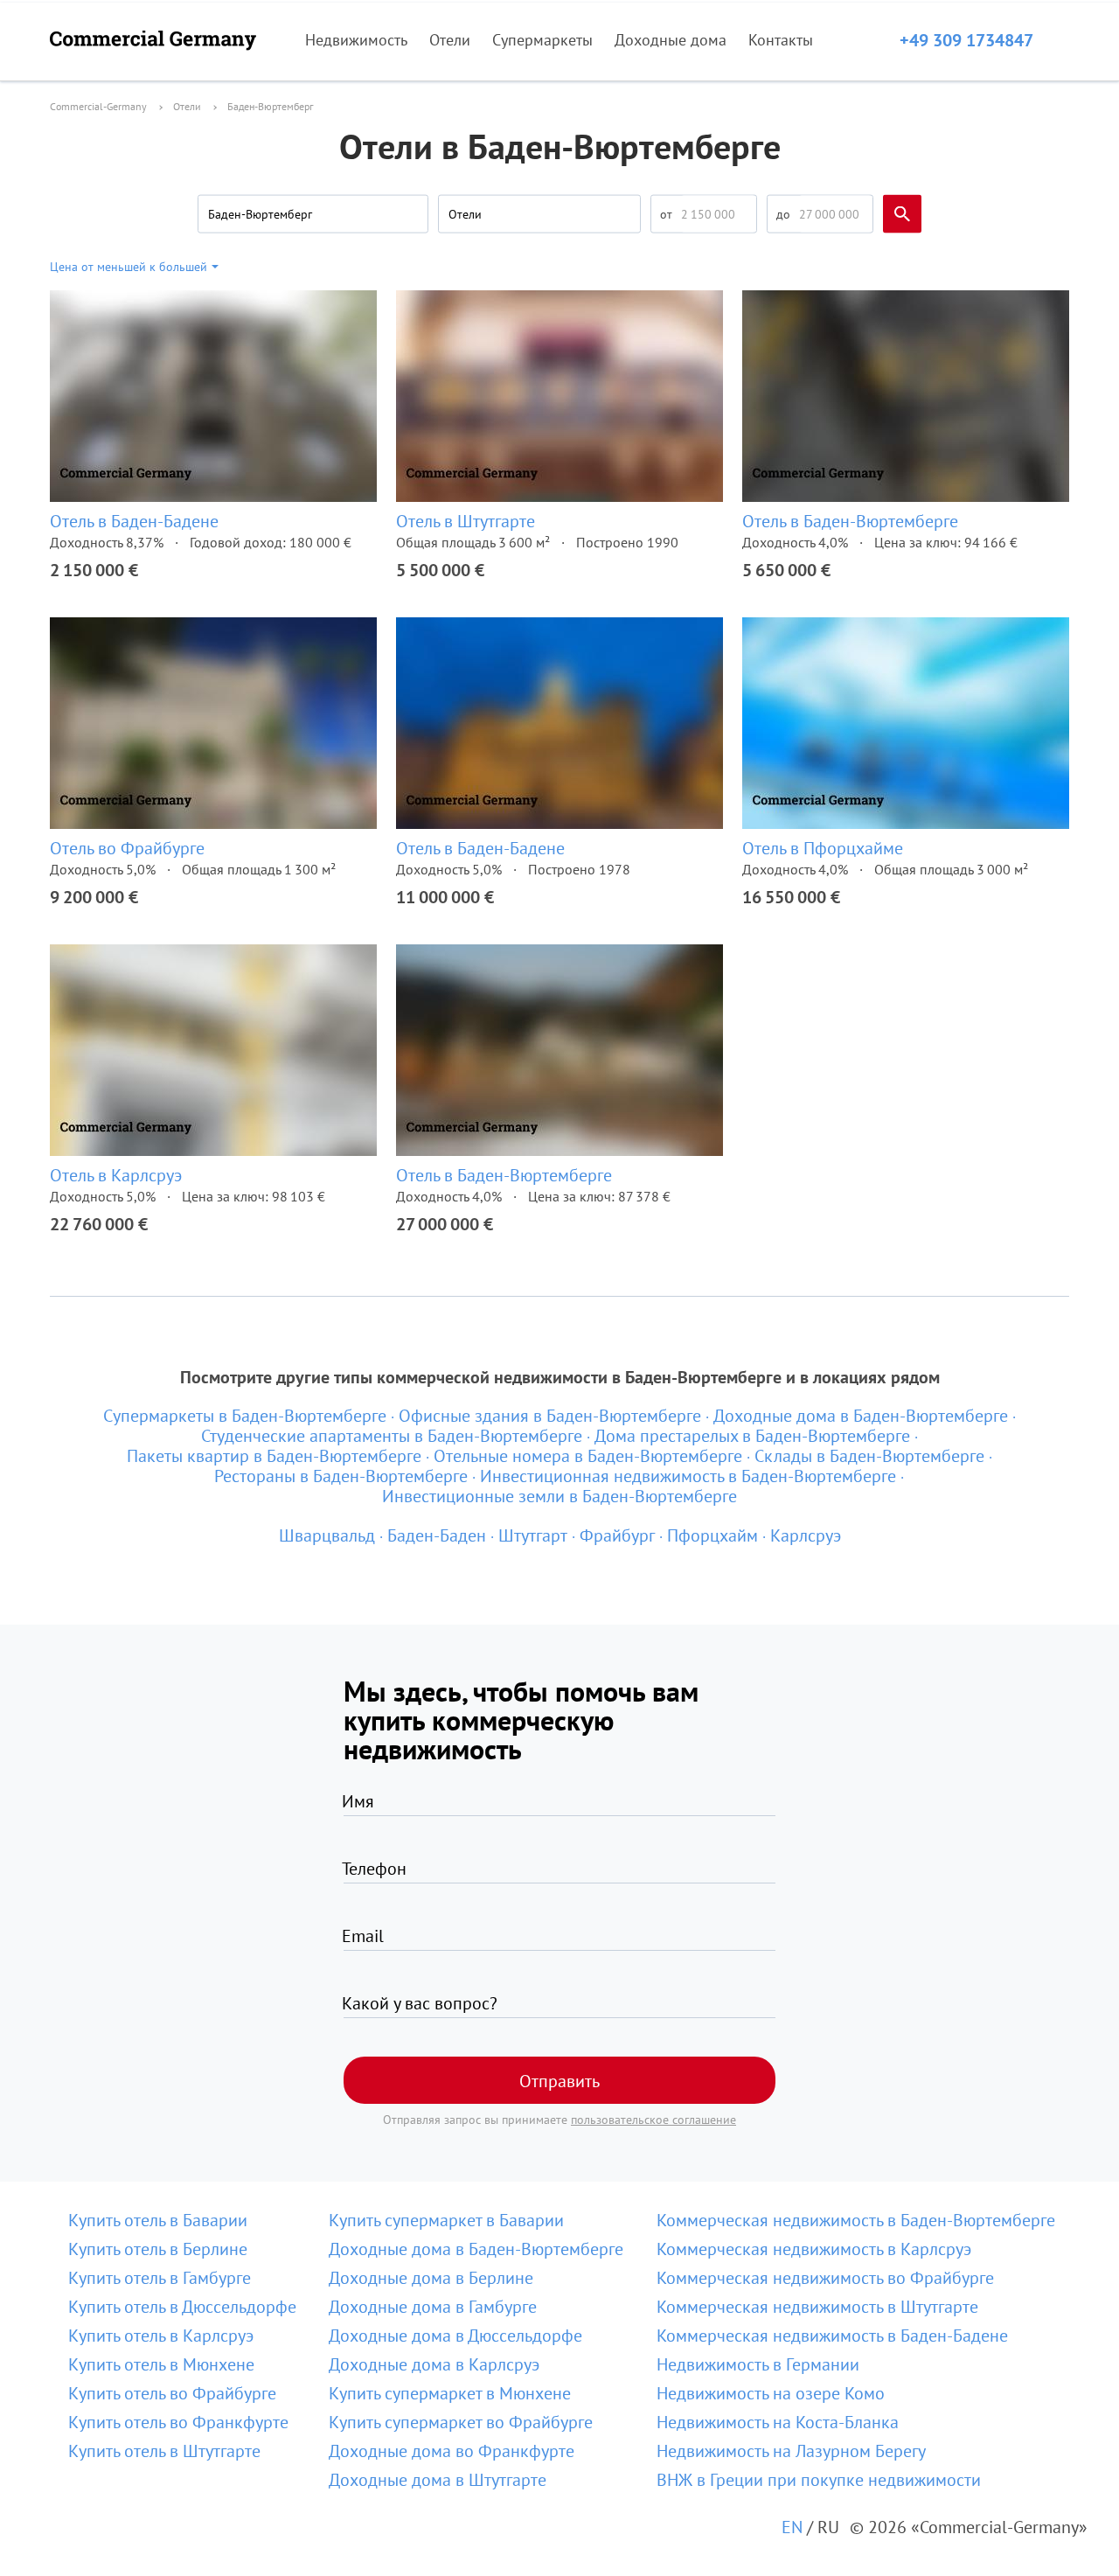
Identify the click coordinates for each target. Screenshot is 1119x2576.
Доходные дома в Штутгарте (438, 2480)
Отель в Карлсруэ (116, 1175)
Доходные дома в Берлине (431, 2278)
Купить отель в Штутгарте (164, 2451)
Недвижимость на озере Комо (771, 2393)
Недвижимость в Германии (758, 2364)
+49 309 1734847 (966, 40)
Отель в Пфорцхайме (823, 848)
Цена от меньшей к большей (129, 267)
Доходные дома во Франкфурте (452, 2451)
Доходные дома (671, 40)
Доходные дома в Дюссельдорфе (455, 2336)
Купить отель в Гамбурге (160, 2278)
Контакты (781, 40)
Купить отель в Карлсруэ (161, 2336)
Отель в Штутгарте (466, 521)
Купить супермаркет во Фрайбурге (461, 2422)
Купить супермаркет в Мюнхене (450, 2393)
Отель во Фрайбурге (127, 848)
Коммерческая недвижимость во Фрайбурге (825, 2278)
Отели (450, 40)
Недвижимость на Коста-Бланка (778, 2422)
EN (792, 2527)
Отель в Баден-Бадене (134, 521)
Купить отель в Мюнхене (161, 2364)
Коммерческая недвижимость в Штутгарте (817, 2307)
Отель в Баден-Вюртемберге (850, 521)
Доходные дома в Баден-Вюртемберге (476, 2249)
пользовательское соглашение (653, 2120)
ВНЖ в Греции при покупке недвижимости (819, 2480)
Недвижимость (356, 40)
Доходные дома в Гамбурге (433, 2307)
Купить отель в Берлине (158, 2249)
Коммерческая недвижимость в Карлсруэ (814, 2249)
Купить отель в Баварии (158, 2220)
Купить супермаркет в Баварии (446, 2220)
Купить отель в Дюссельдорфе (182, 2307)
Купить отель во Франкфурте (178, 2422)
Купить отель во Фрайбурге (172, 2393)
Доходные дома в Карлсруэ (434, 2364)
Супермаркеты (542, 40)
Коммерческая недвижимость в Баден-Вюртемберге (856, 2220)
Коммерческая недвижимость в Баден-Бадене (832, 2336)
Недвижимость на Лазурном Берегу (791, 2451)
